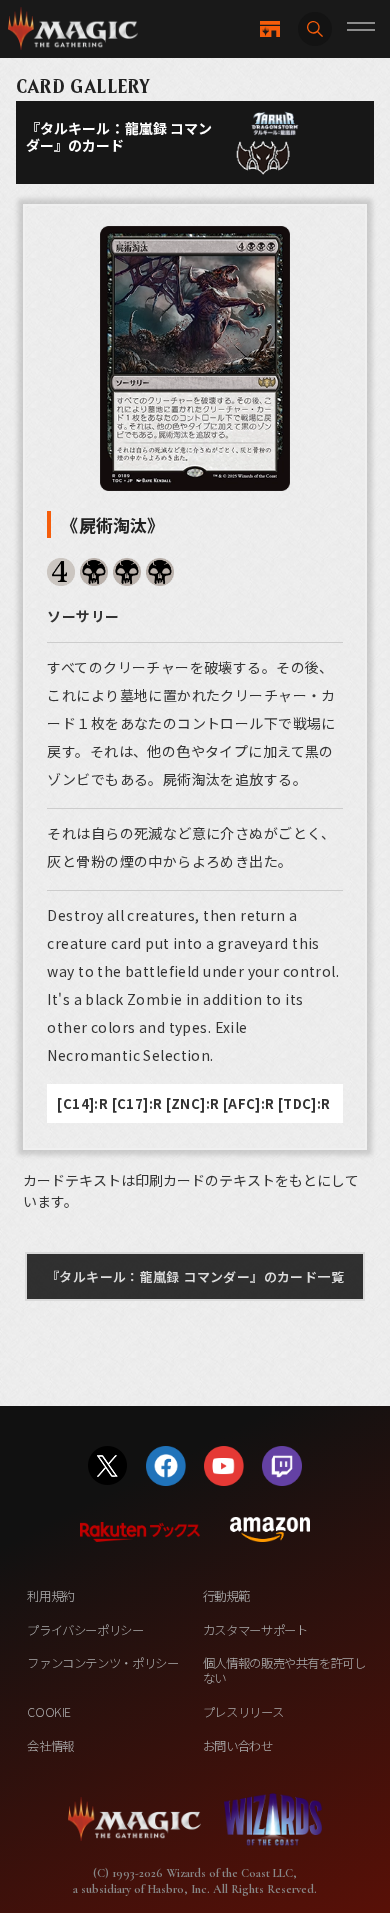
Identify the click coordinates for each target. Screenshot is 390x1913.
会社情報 (50, 1746)
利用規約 (50, 1596)
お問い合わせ (238, 1746)
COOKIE (49, 1712)
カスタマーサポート (255, 1630)
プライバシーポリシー (85, 1630)
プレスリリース (243, 1712)
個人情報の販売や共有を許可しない (284, 1670)
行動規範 (226, 1596)
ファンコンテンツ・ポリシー (102, 1663)
